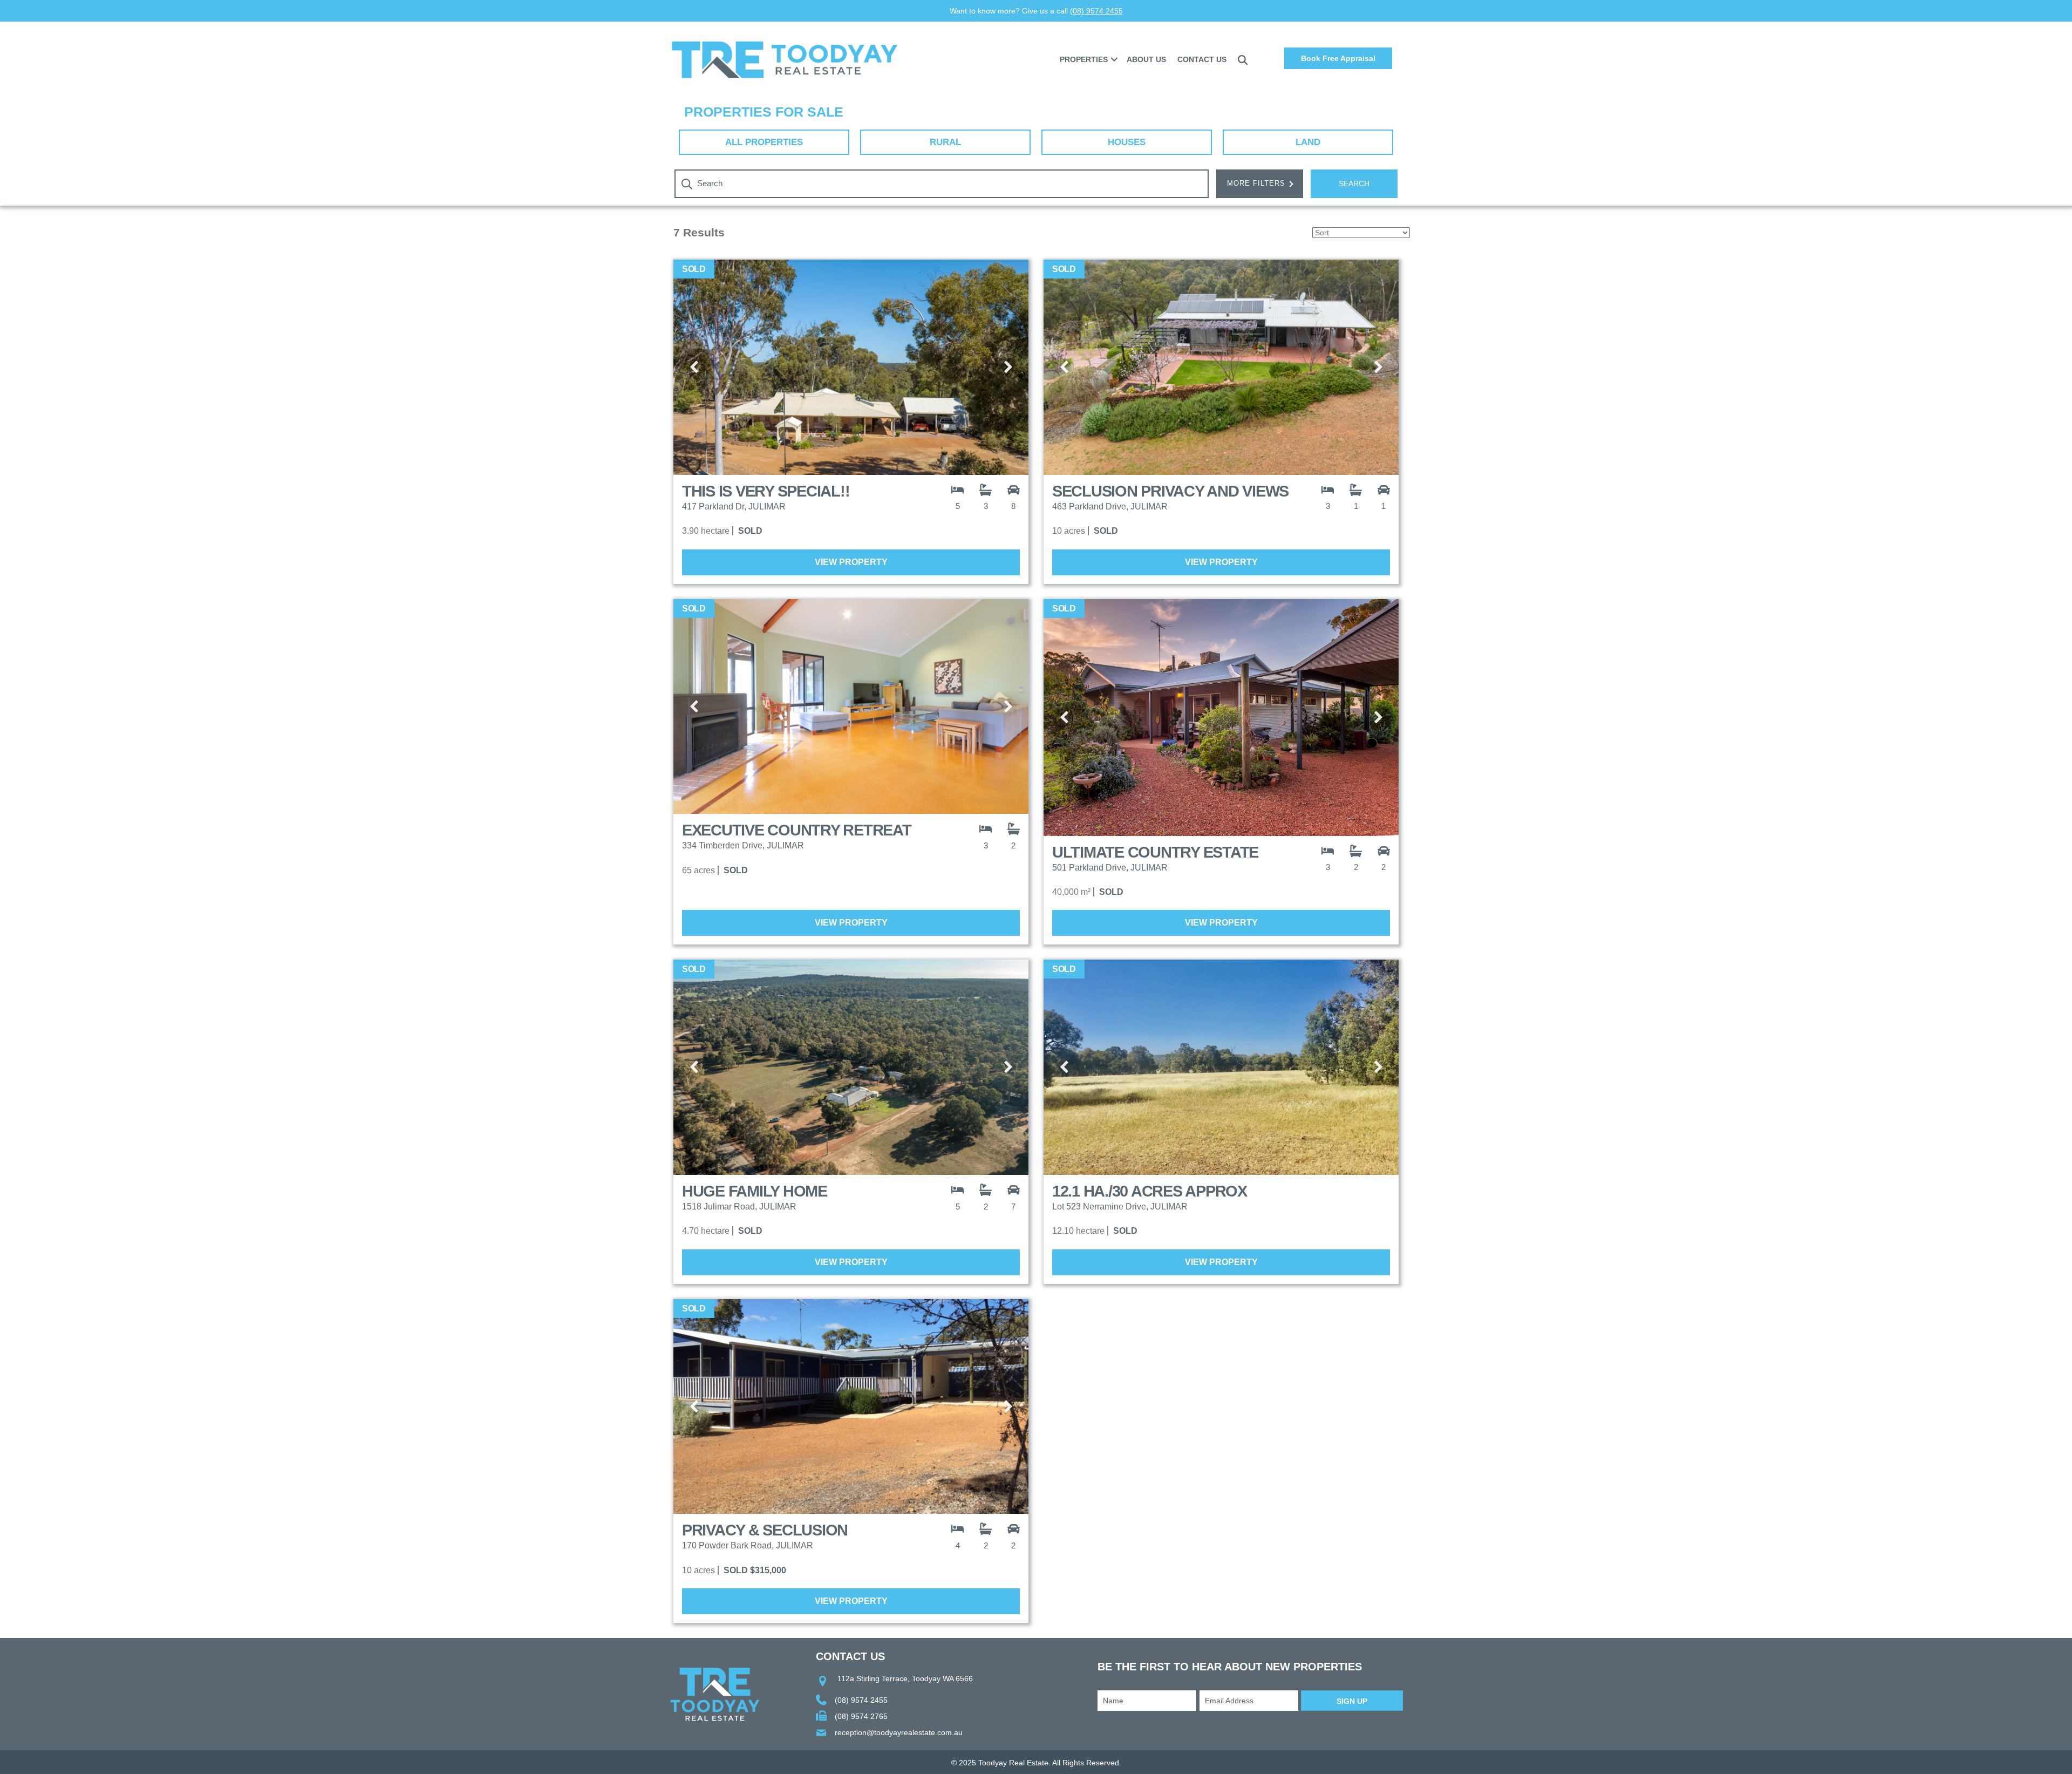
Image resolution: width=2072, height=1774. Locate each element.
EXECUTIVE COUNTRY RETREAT (797, 830)
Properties (1084, 59)
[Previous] (695, 368)
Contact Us (1202, 59)
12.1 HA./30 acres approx (1150, 1191)
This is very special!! (766, 491)
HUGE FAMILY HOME (755, 1191)
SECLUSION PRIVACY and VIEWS (1170, 491)
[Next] (1007, 368)
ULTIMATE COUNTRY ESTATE (1155, 852)
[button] (1114, 59)
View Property (851, 562)
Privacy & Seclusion (765, 1530)
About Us (1146, 59)
